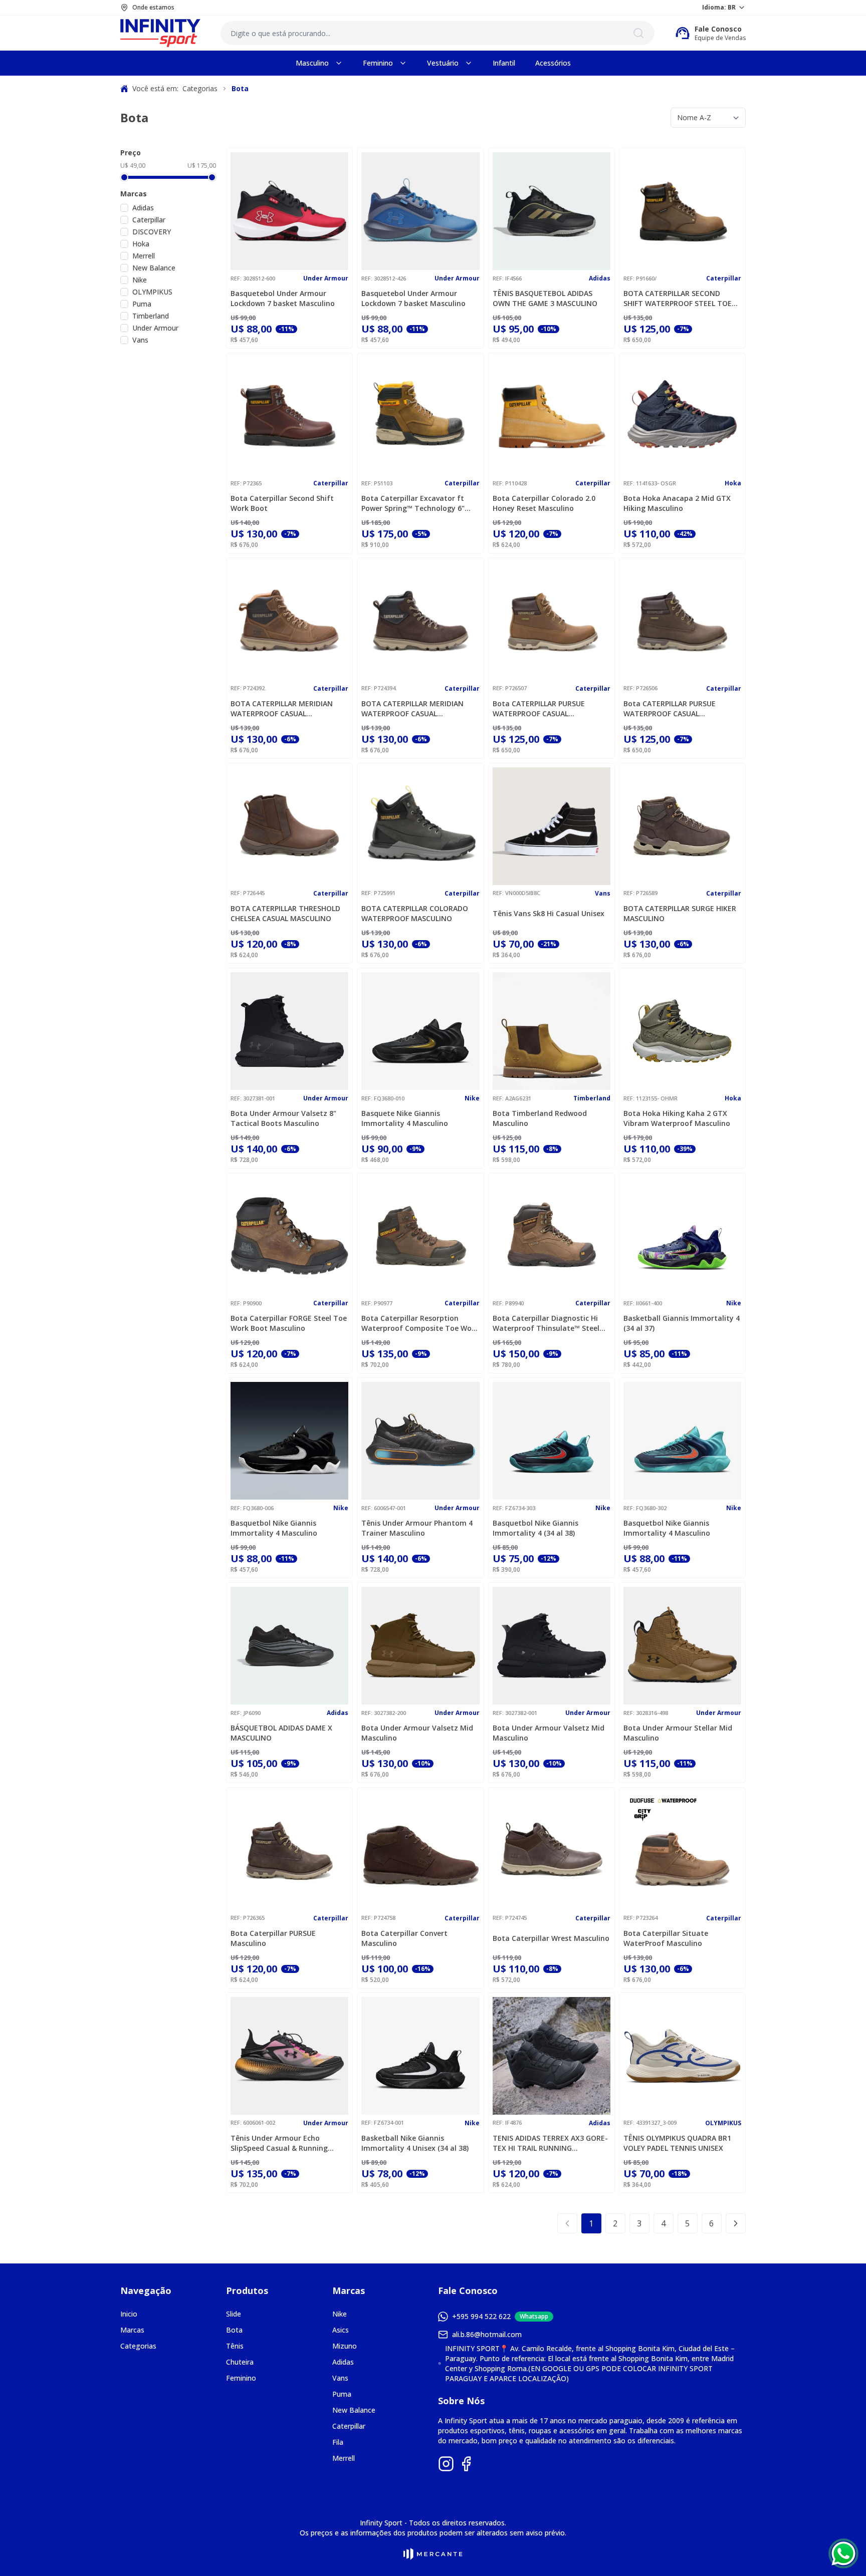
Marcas (132, 2330)
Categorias (138, 2346)
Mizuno (345, 2346)
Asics (341, 2330)
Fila (338, 2442)
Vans (140, 340)
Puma (142, 304)
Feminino (241, 2378)
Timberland (151, 316)
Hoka (141, 244)
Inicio (129, 2314)
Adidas (143, 208)
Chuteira (240, 2362)
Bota (234, 2330)
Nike (140, 280)
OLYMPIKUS (152, 292)
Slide (234, 2314)
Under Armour (155, 328)
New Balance (154, 268)
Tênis (235, 2346)
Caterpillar (149, 220)
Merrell (144, 256)
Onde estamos (153, 8)
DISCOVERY (152, 232)
